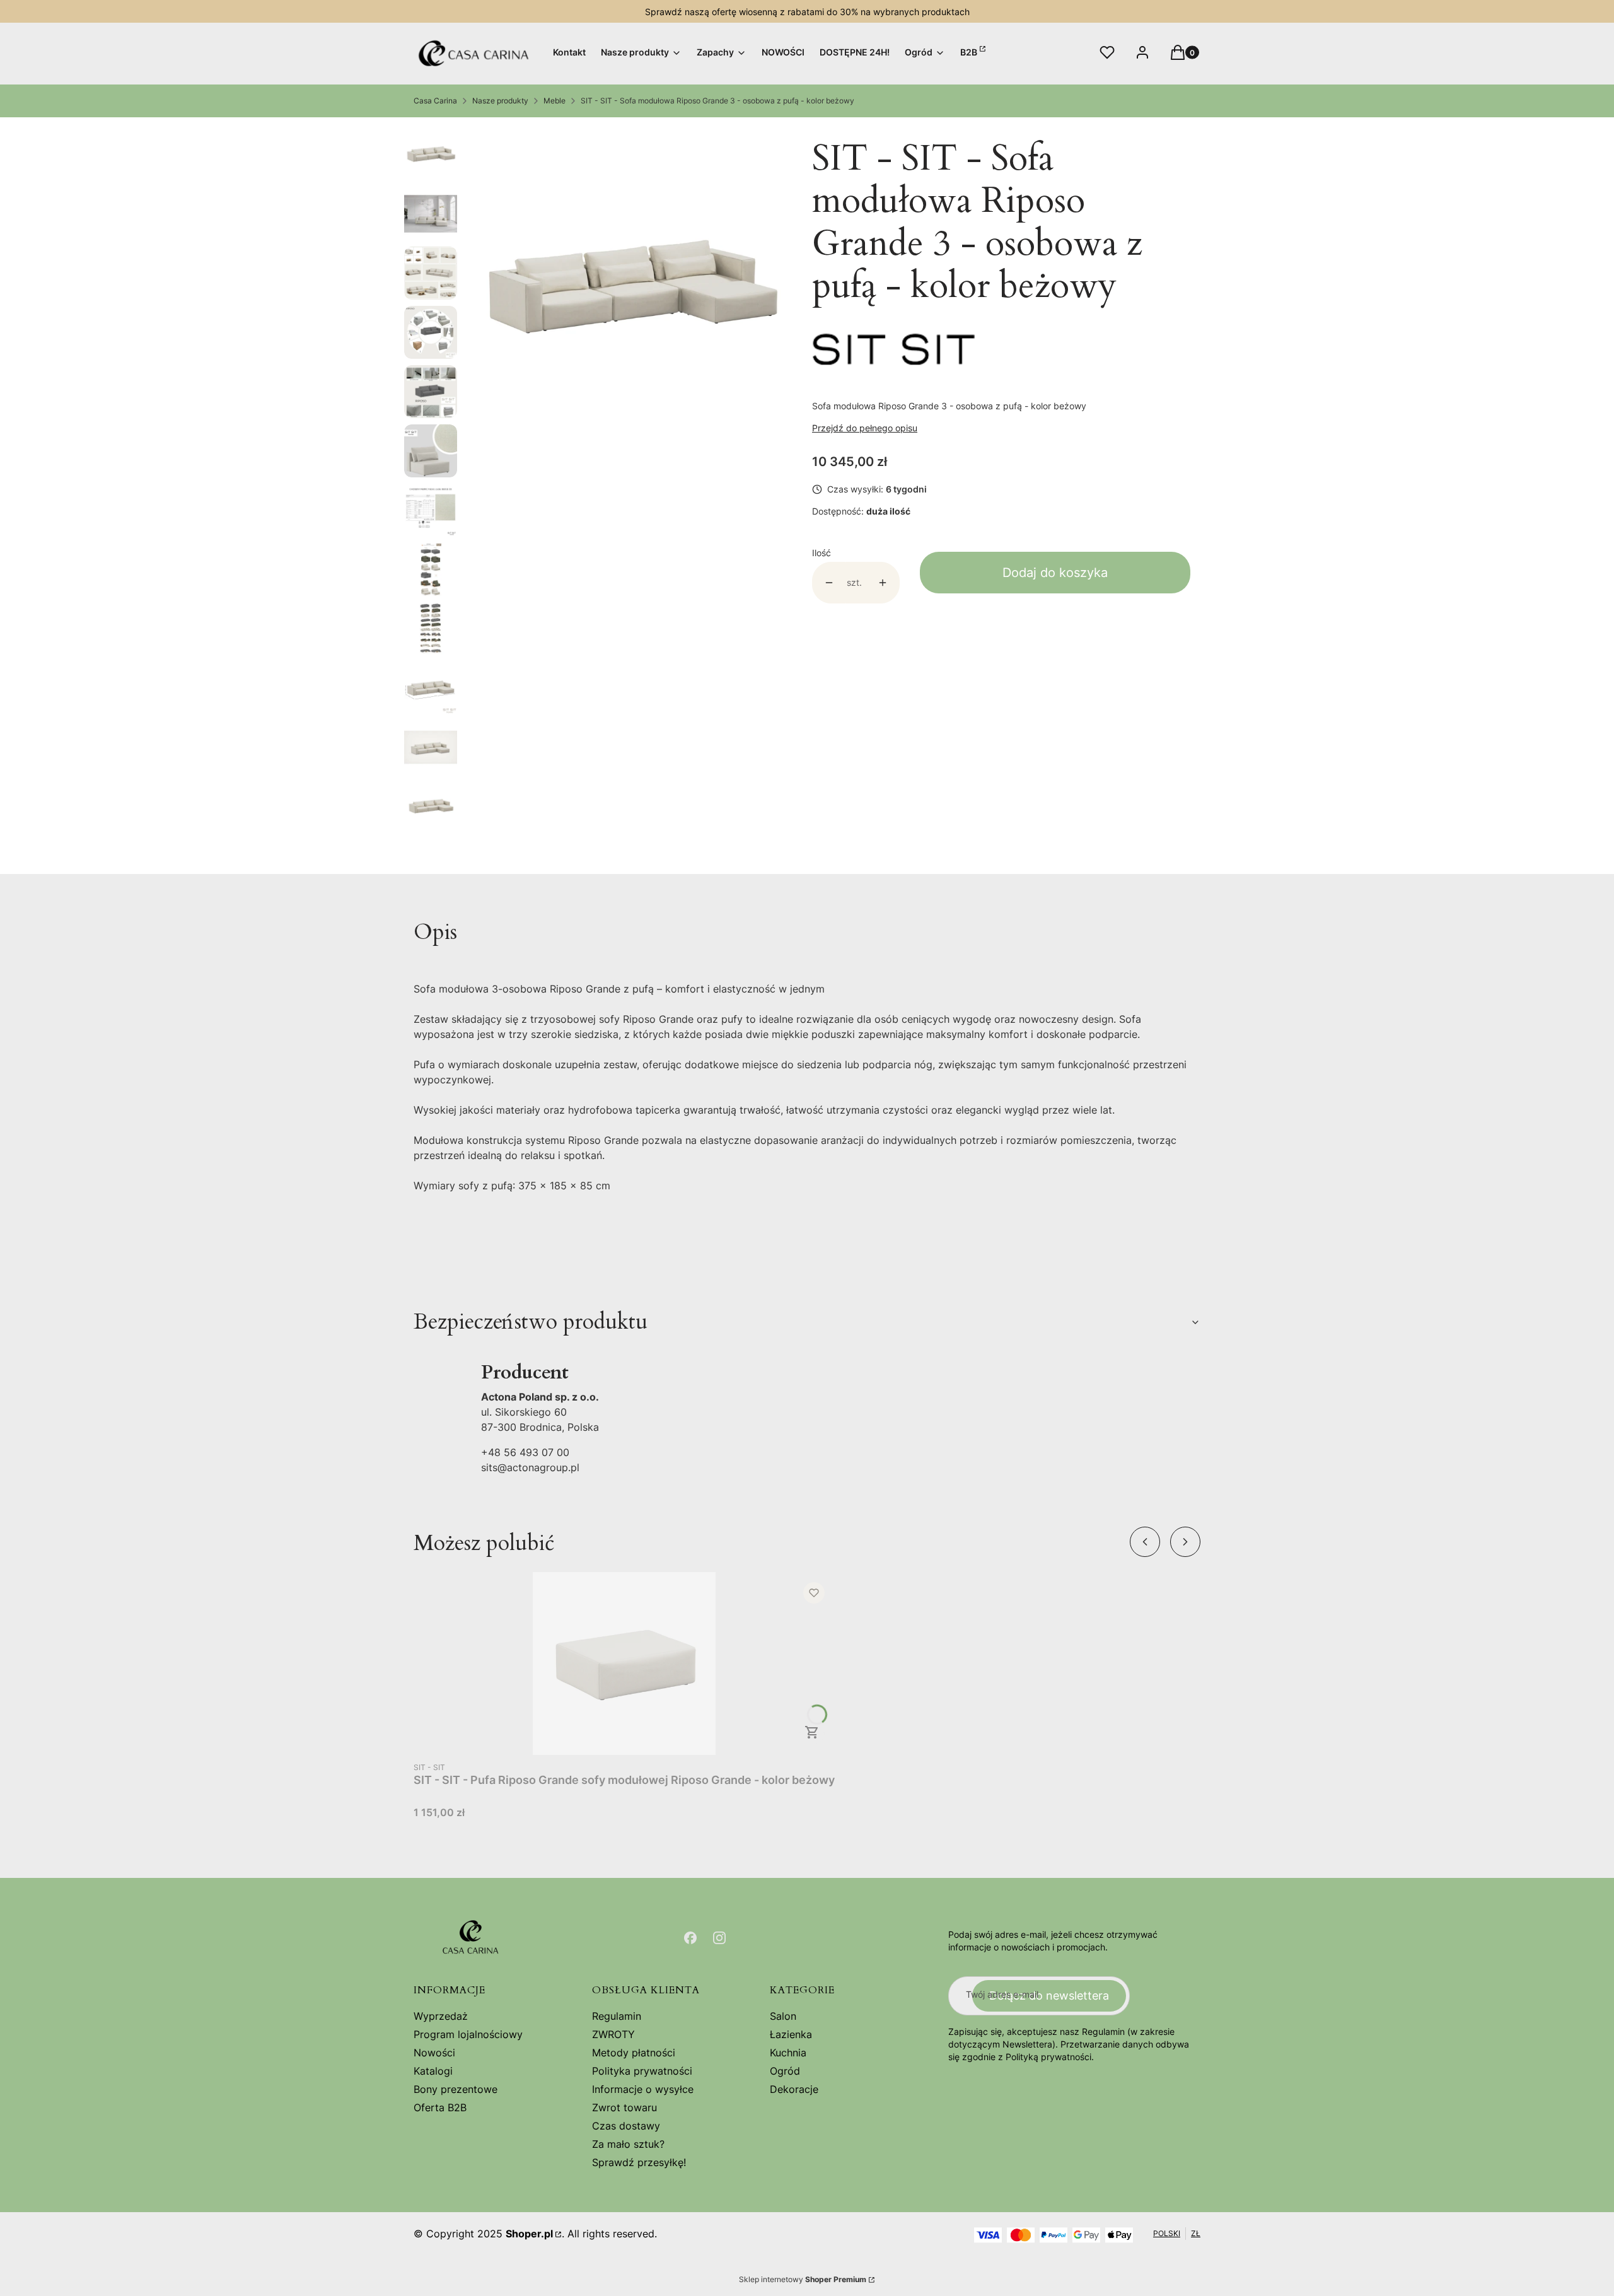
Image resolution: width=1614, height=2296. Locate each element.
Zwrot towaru (624, 2107)
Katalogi (433, 2071)
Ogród (785, 2071)
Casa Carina (435, 101)
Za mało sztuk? (628, 2144)
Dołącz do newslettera (1049, 1996)
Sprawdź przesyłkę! (639, 2162)
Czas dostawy (626, 2126)
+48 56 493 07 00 (525, 1452)
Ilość (822, 553)
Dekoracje (794, 2089)
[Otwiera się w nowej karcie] (690, 1938)
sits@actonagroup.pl (530, 1467)
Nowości (434, 2053)
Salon (783, 2016)
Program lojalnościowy (468, 2034)
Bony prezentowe (456, 2089)
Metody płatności (634, 2053)
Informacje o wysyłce (643, 2089)
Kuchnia (788, 2053)
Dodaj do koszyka (1055, 573)
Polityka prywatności (642, 2071)
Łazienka (791, 2034)
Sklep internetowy (803, 2279)
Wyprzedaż (441, 2016)
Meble (554, 101)
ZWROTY (613, 2034)
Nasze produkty (500, 101)
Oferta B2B (440, 2107)
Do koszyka (812, 1732)
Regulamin (617, 2016)
